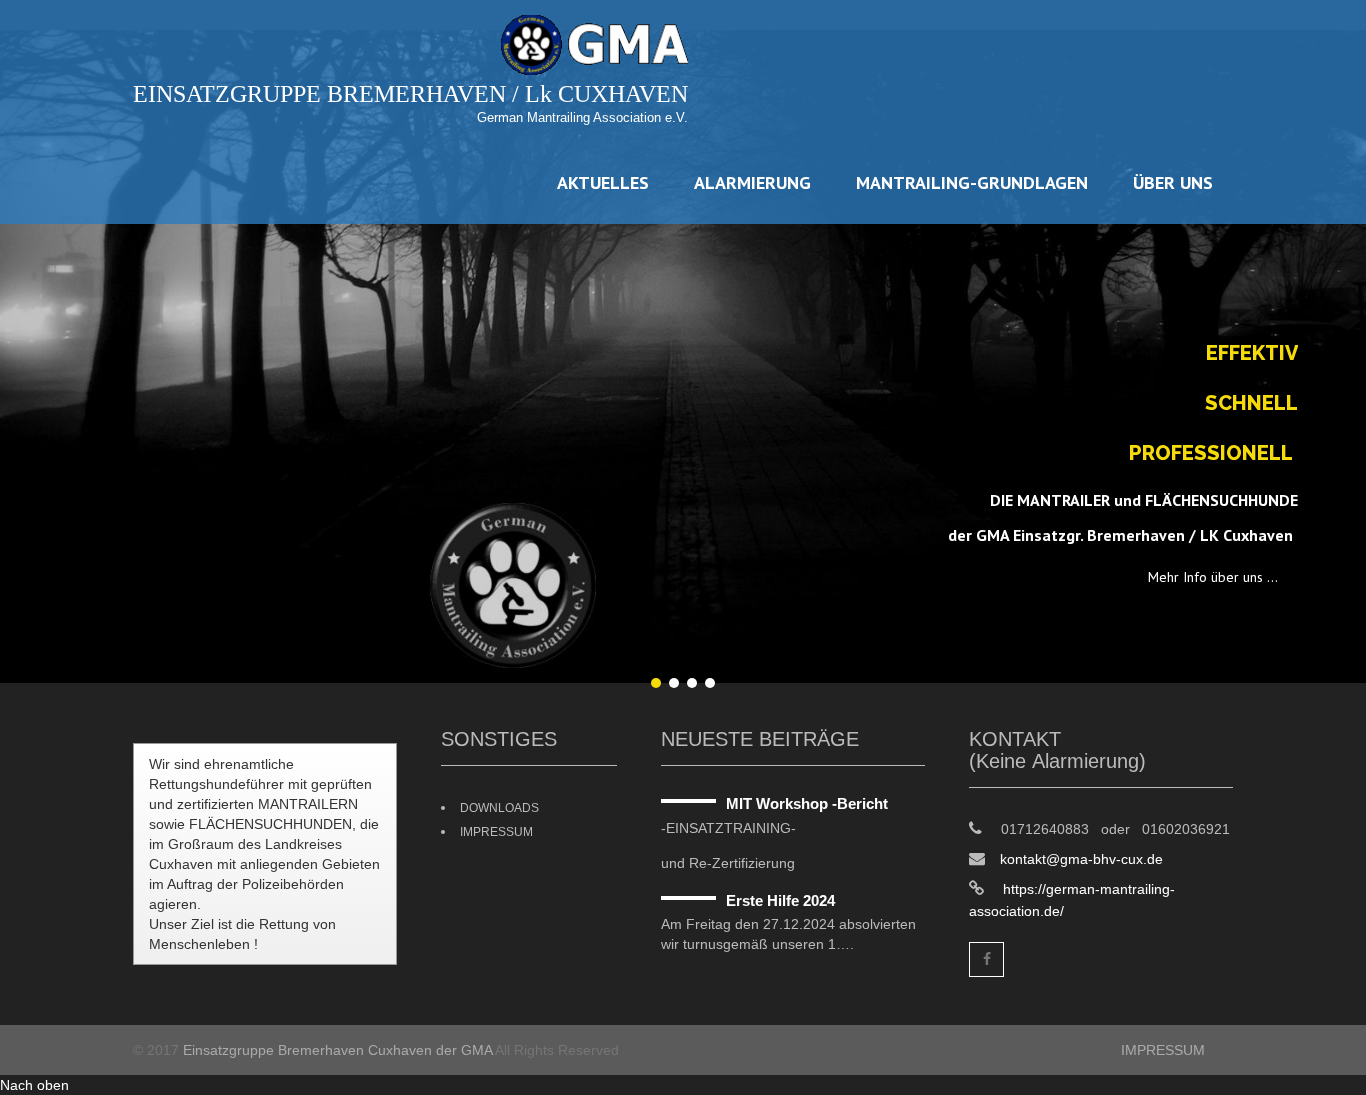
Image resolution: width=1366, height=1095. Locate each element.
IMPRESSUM (496, 832)
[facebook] (986, 959)
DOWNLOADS (499, 808)
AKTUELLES (603, 182)
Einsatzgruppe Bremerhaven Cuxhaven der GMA (337, 1050)
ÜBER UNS (1173, 182)
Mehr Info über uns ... (1213, 577)
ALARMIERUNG (752, 182)
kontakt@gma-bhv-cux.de (1081, 859)
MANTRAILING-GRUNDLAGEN (972, 182)
